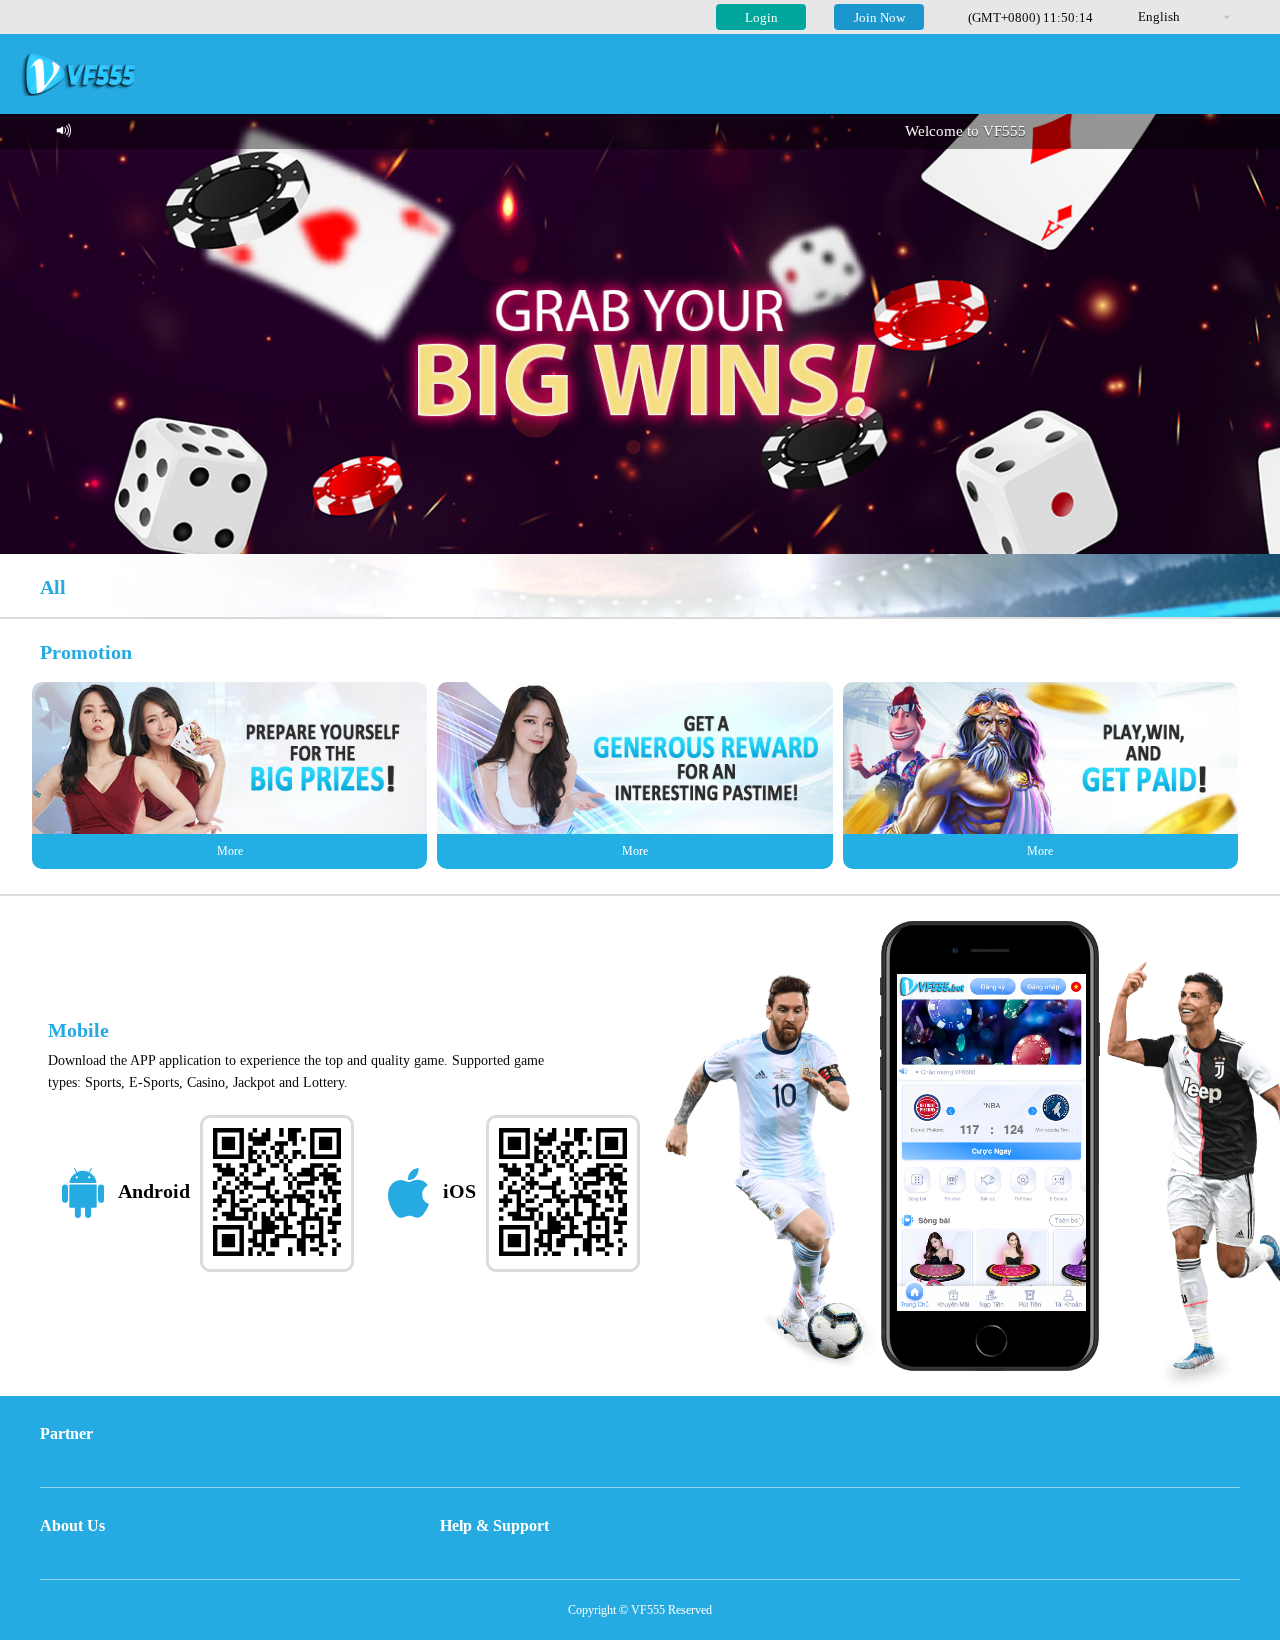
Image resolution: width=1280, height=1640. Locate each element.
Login (761, 17)
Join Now (879, 17)
